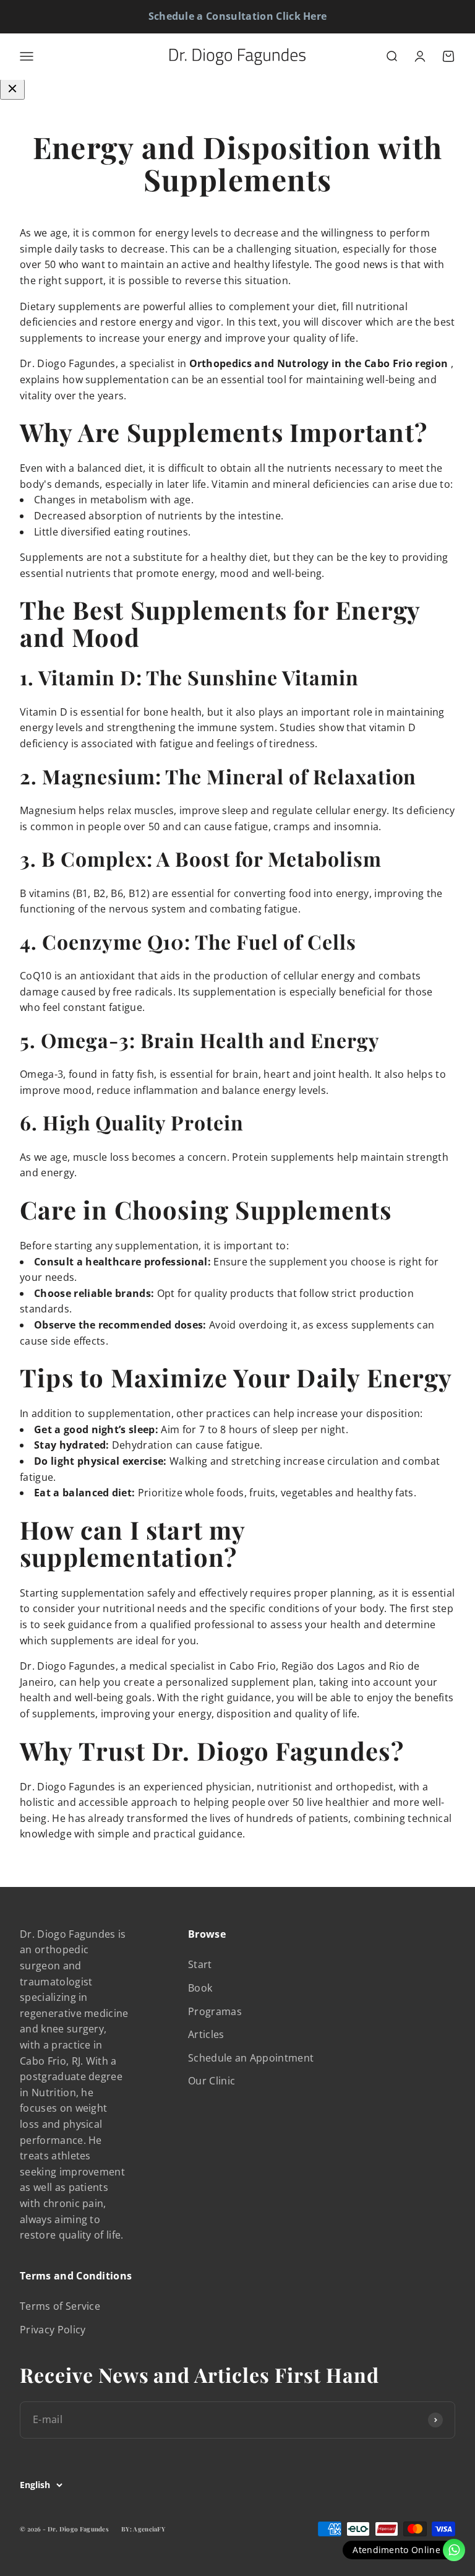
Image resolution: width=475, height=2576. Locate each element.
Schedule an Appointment (251, 2058)
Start (200, 1964)
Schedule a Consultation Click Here (238, 16)
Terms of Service (60, 2306)
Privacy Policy (53, 2330)
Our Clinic (212, 2081)
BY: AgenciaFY (143, 2529)
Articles (206, 2034)
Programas (215, 2011)
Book (200, 1988)
